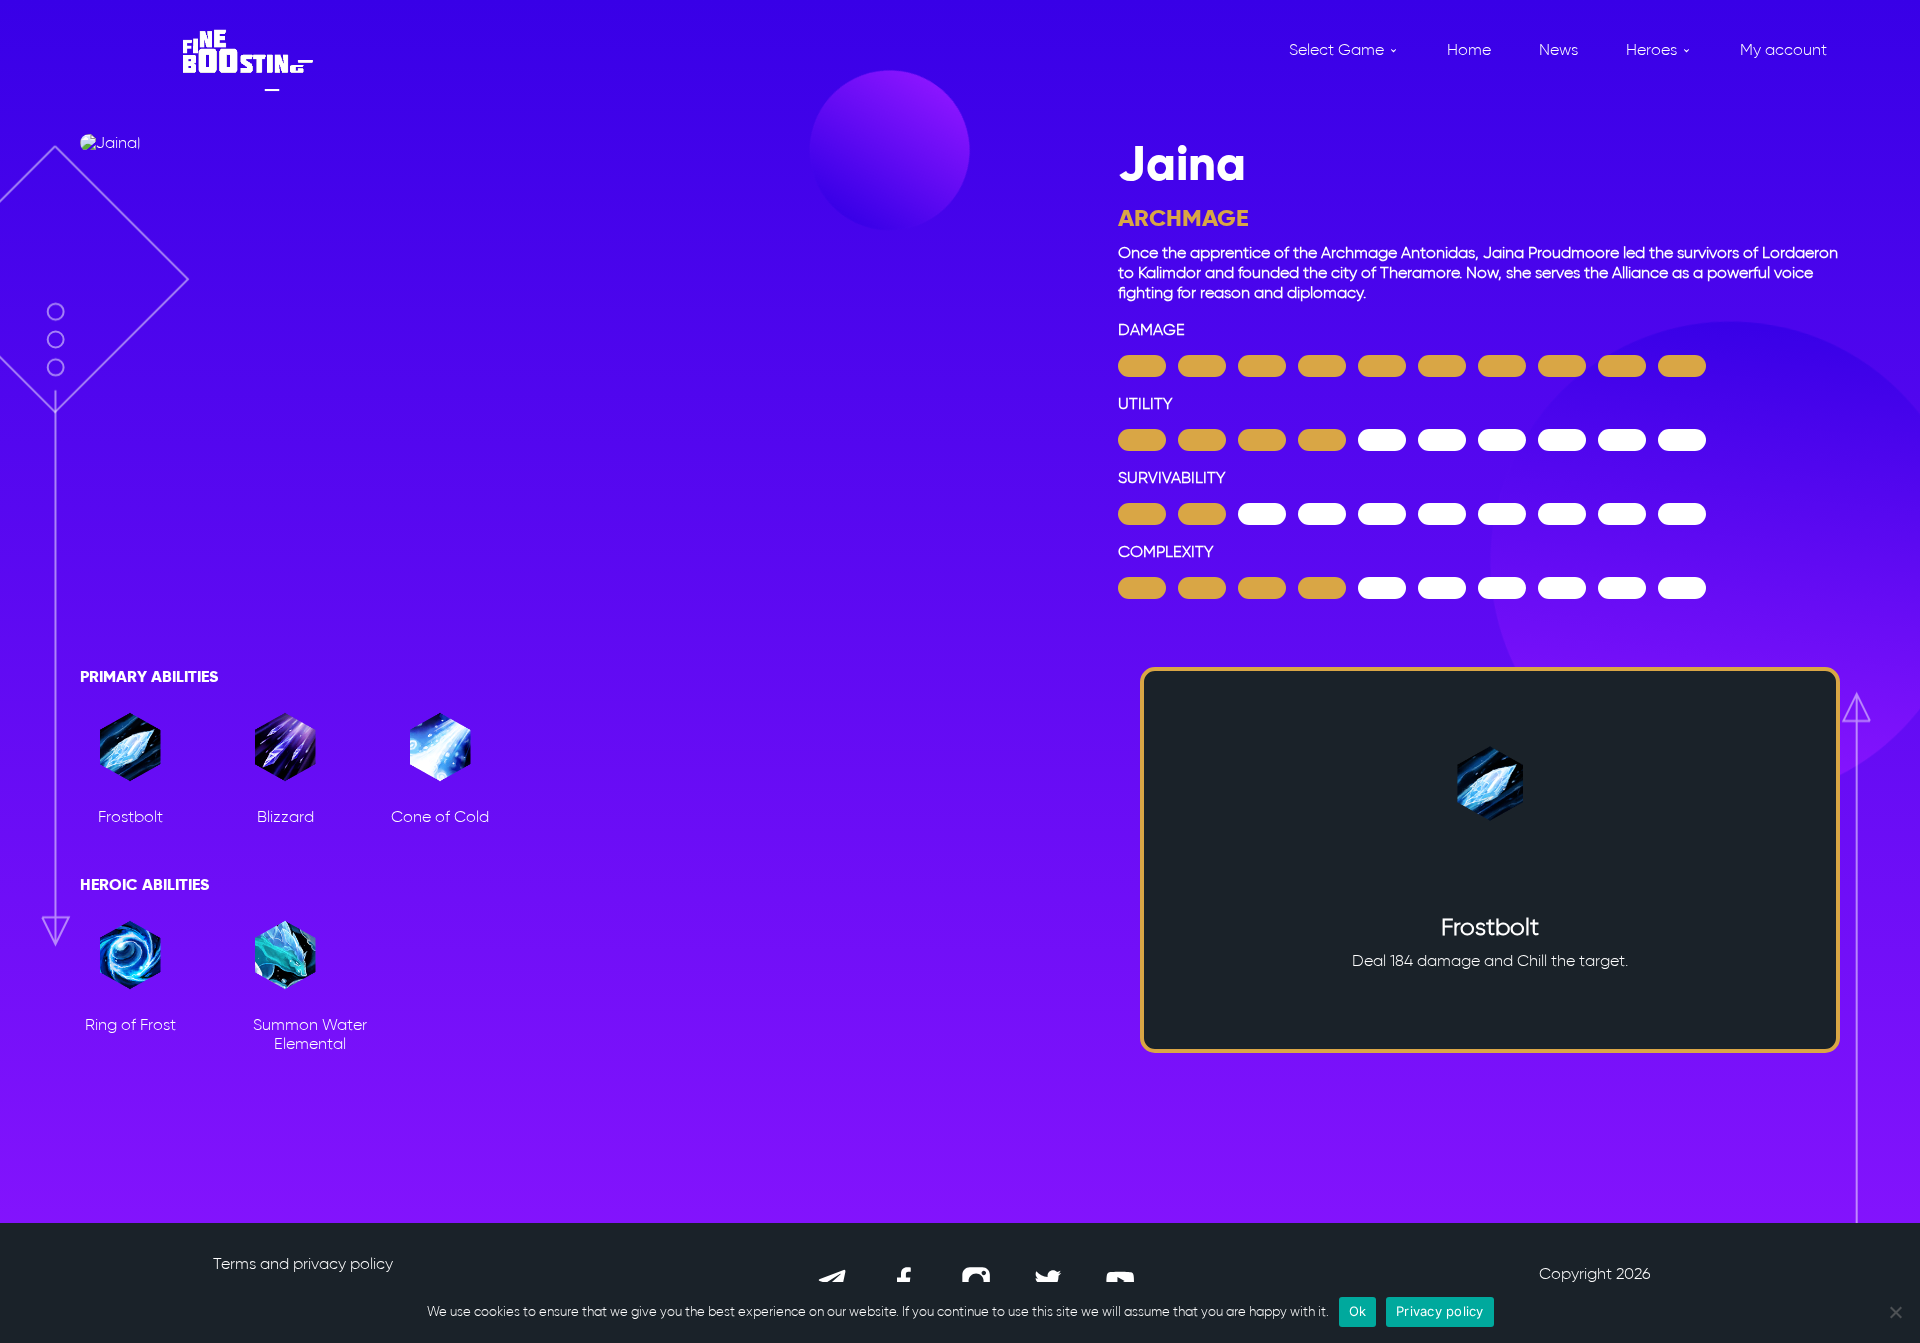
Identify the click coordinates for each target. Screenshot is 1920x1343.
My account (1783, 49)
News (1558, 49)
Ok (1358, 1311)
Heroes (1651, 49)
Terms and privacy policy (303, 1263)
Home (1469, 49)
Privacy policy (1440, 1311)
